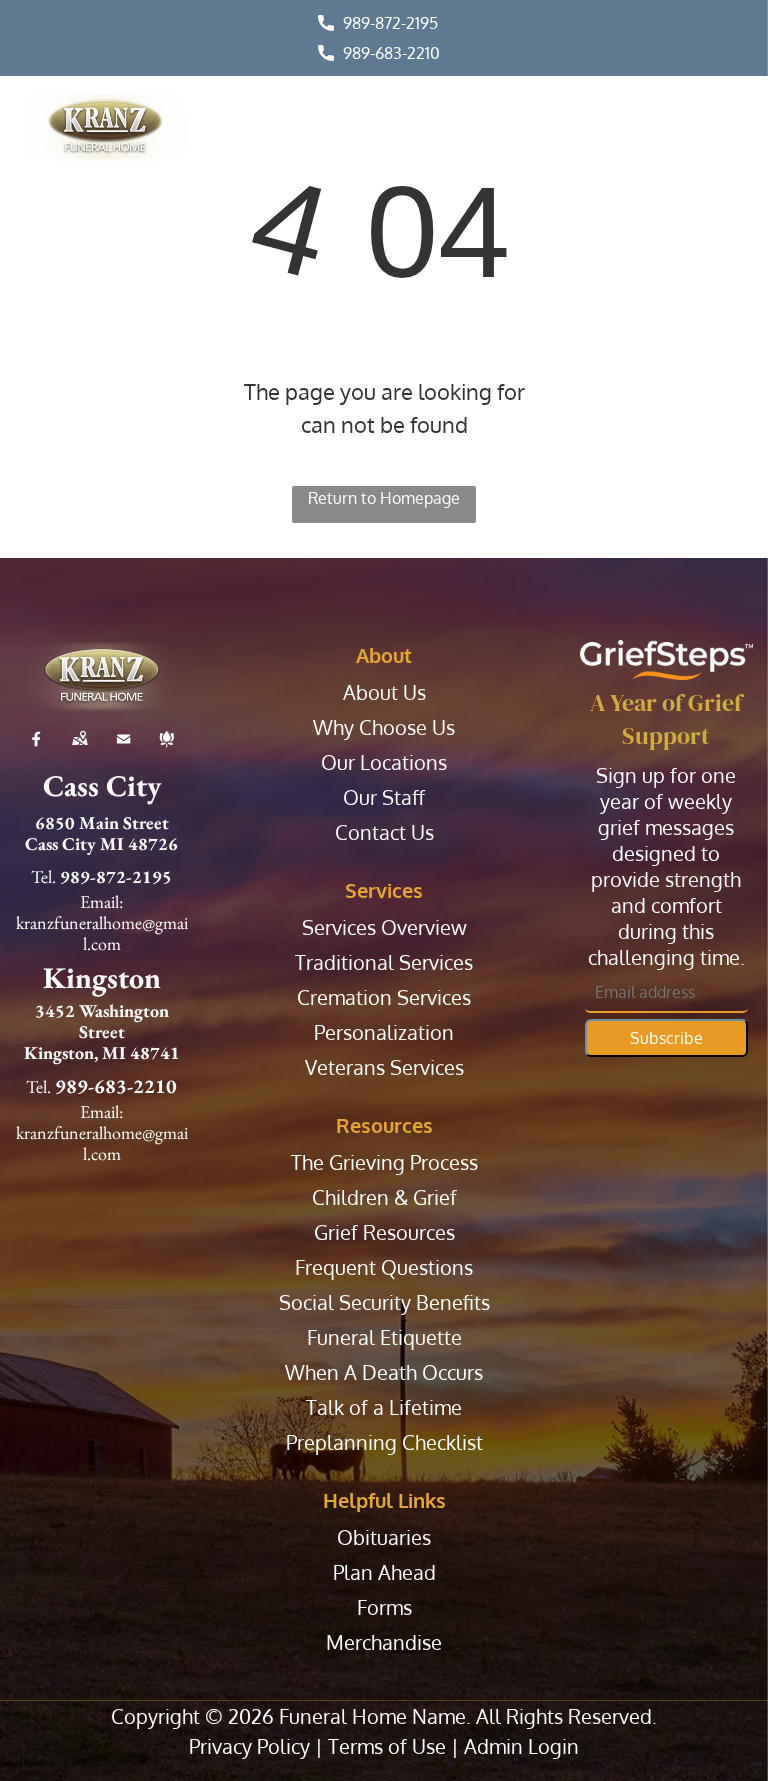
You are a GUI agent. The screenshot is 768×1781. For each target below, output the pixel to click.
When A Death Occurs (384, 1372)
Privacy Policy (249, 1746)
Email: (101, 901)
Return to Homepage (384, 498)
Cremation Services (384, 997)
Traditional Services (384, 962)
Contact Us (384, 832)
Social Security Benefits (384, 1302)
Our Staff (384, 797)
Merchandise (384, 1642)
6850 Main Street (102, 822)
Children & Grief (384, 1197)
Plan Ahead (384, 1572)
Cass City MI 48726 (101, 843)
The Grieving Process (384, 1162)
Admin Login (521, 1746)
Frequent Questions (384, 1267)
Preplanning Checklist (384, 1442)
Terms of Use (387, 1746)
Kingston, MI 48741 (102, 1052)
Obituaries (384, 1537)
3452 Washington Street (102, 1021)
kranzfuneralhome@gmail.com (102, 933)
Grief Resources (384, 1232)
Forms (384, 1607)
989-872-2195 (390, 23)
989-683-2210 (391, 53)
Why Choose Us (384, 727)
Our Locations (384, 762)
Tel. (43, 876)
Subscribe (666, 1038)
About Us (384, 692)
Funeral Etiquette (384, 1337)
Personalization (384, 1032)
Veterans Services (384, 1067)
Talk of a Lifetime (384, 1407)
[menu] (724, 133)
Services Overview (384, 927)
